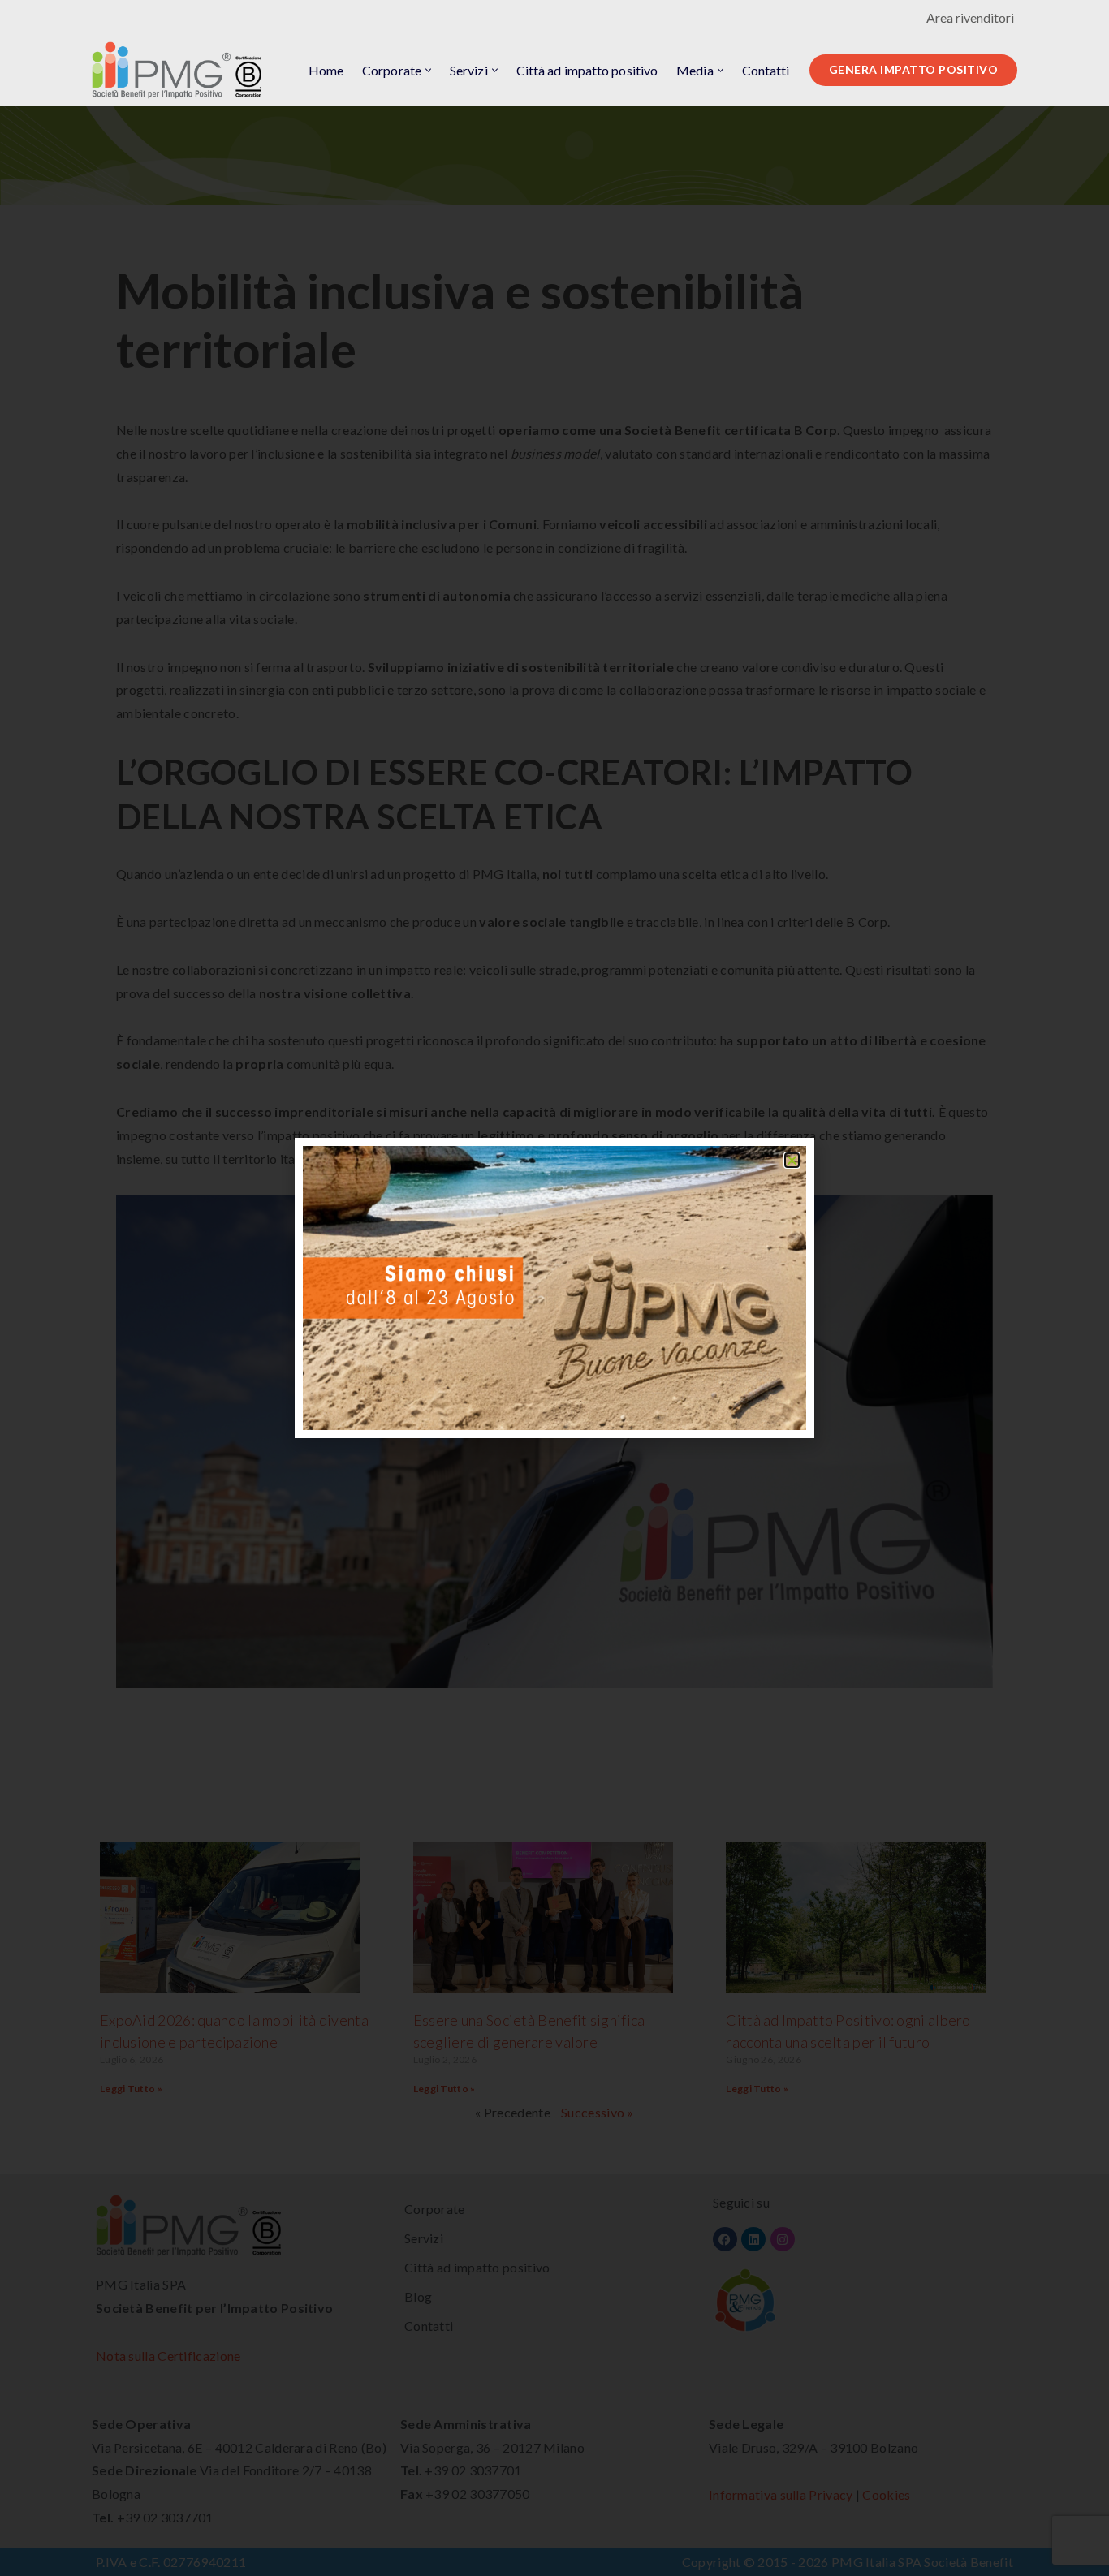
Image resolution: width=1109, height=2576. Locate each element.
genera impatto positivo (914, 69)
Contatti (766, 70)
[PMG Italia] (181, 70)
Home (326, 70)
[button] (428, 70)
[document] (554, 1288)
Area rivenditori (970, 17)
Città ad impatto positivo (587, 70)
